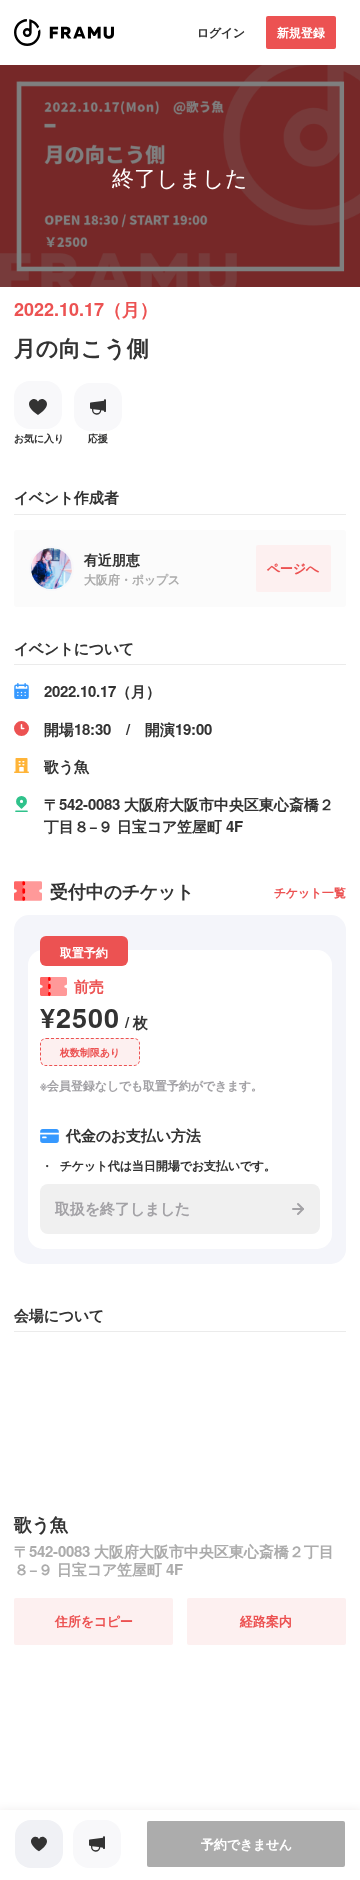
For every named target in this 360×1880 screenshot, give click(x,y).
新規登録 (301, 32)
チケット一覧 (310, 892)
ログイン (221, 32)
